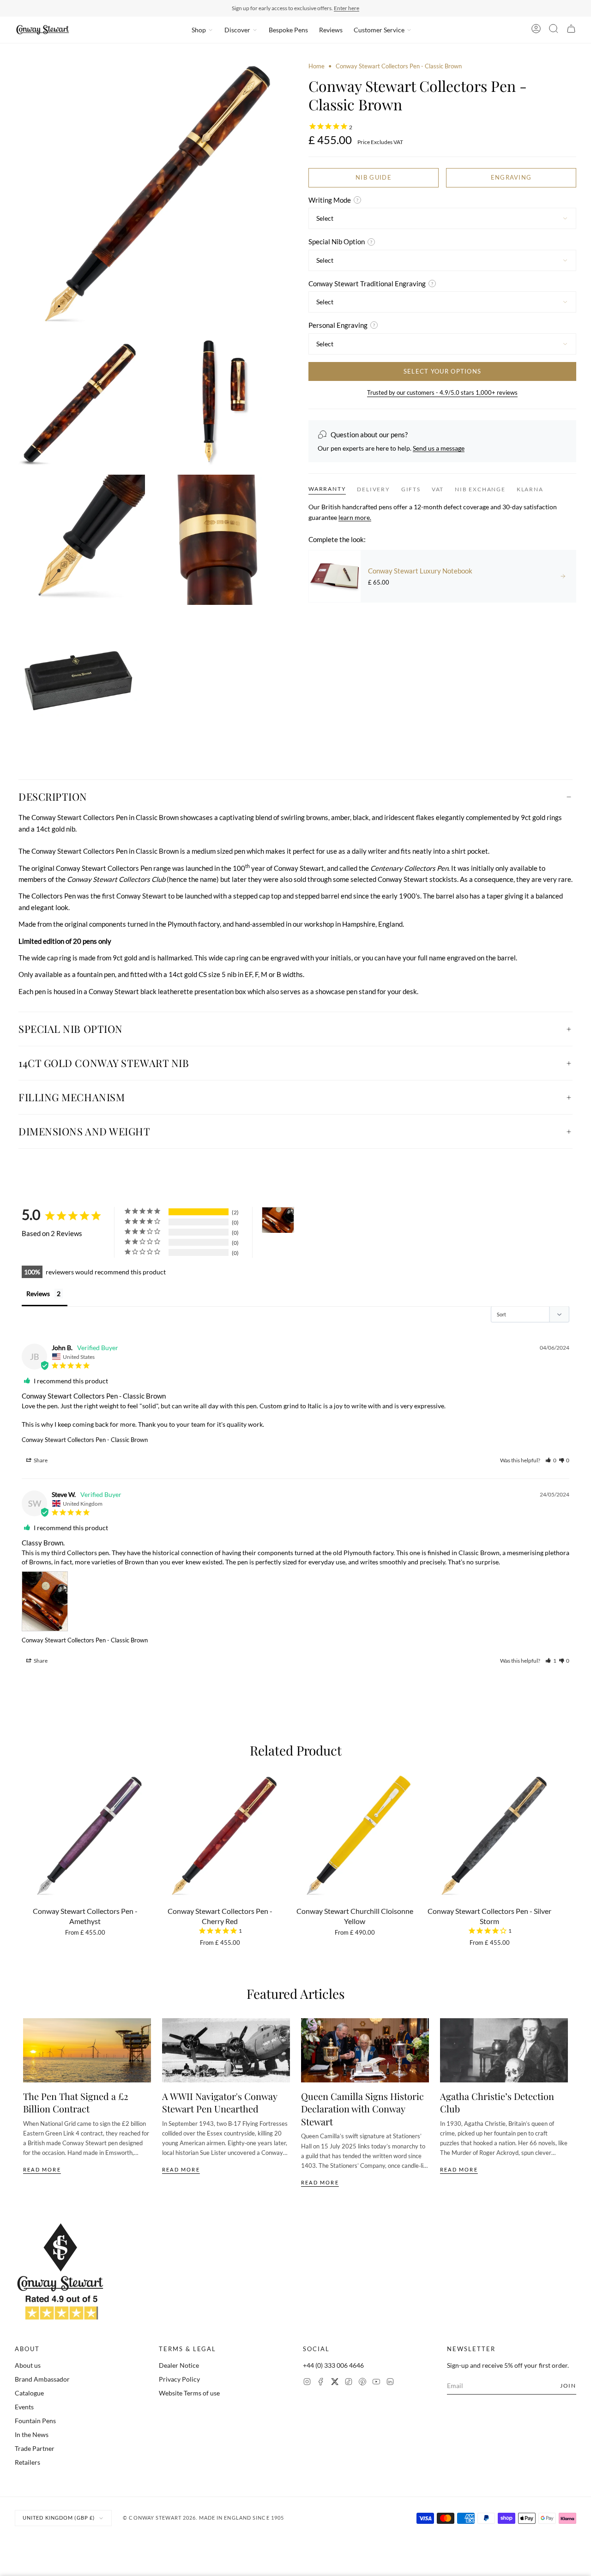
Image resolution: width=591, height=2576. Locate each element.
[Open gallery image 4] (80, 540)
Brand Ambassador (42, 2379)
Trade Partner (35, 2448)
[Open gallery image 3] (217, 402)
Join (568, 2386)
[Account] (536, 30)
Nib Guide (374, 177)
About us (28, 2365)
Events (24, 2407)
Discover (237, 30)
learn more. (355, 517)
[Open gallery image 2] (80, 402)
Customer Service (379, 30)
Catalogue (29, 2393)
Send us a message (439, 448)
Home (317, 66)
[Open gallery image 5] (217, 540)
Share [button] (40, 1460)
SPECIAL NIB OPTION (71, 1029)
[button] (551, 1460)
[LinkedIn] (390, 2383)
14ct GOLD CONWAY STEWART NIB (104, 1063)
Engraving (511, 177)
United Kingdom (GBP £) (59, 2518)
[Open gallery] (149, 196)
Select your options (443, 371)
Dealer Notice (179, 2365)
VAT (438, 489)
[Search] (554, 30)
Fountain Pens (35, 2421)
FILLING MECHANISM (72, 1097)
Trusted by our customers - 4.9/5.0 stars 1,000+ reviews (442, 392)
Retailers (27, 2462)
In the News (32, 2434)
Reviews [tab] (38, 1294)
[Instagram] (307, 2383)
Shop (199, 30)
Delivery (373, 489)
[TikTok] (349, 2383)
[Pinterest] (362, 2383)
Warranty (327, 489)
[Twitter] (335, 2383)
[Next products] (565, 1841)
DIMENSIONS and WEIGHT (84, 1131)
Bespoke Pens (288, 30)
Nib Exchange (480, 489)
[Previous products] (26, 1841)
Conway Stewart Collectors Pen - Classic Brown (85, 1440)
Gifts (411, 489)
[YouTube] (376, 2383)
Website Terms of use (189, 2393)
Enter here (347, 8)
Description (53, 796)
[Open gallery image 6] (80, 677)
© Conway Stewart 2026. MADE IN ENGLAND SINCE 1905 (203, 2518)
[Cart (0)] (571, 30)
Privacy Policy (179, 2379)
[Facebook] (321, 2383)
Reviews (331, 30)
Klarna (530, 489)
